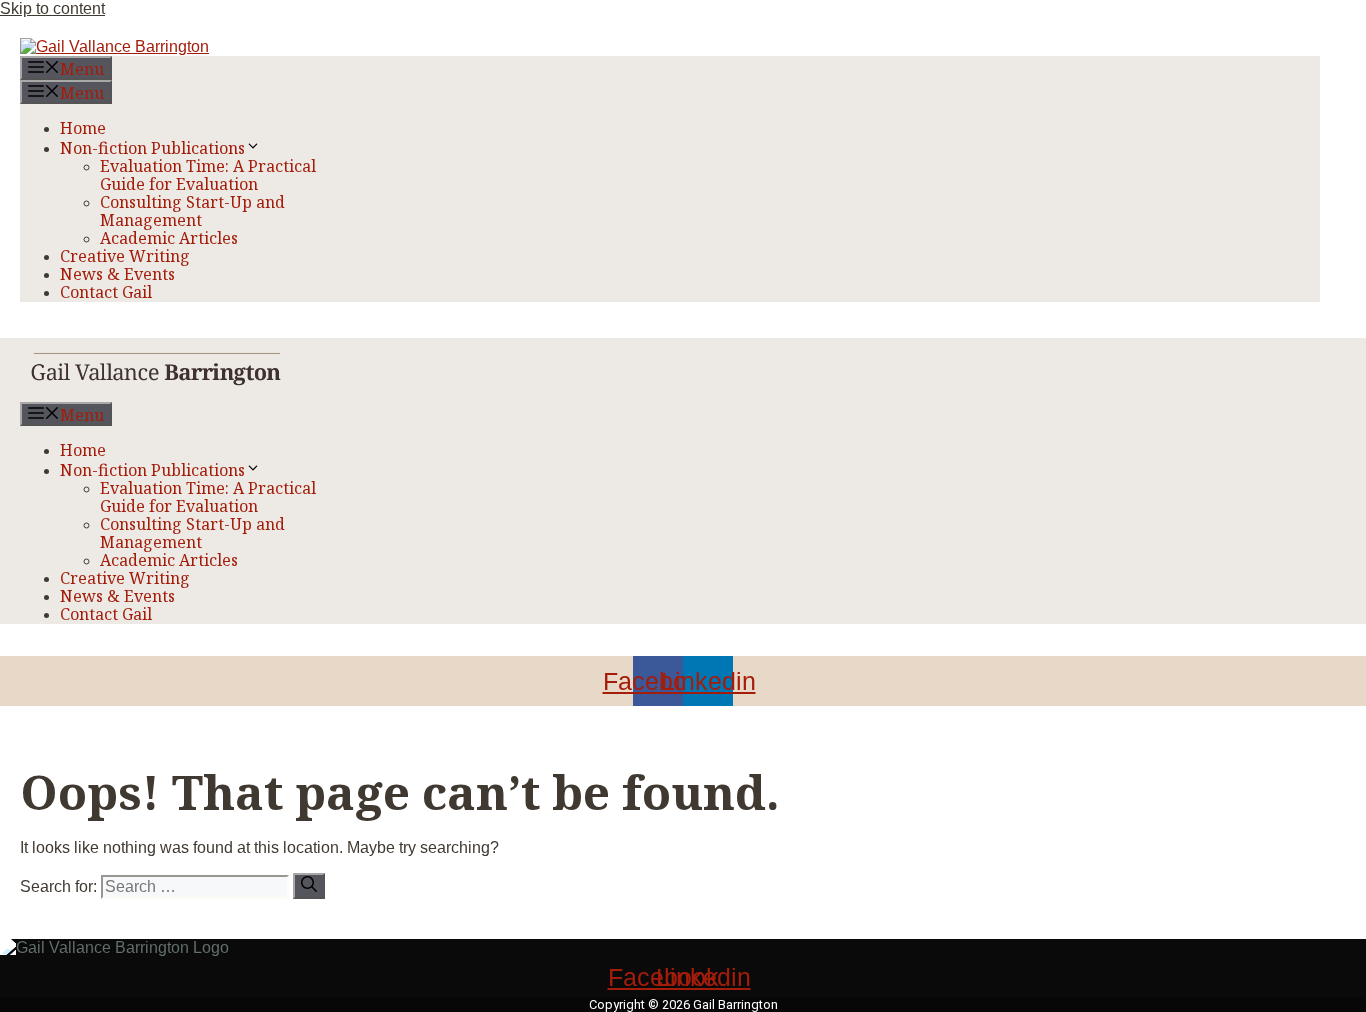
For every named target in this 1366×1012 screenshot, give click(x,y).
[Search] (309, 886)
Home (83, 128)
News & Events (117, 274)
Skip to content (52, 8)
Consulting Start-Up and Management (192, 211)
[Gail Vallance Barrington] (156, 392)
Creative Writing (125, 256)
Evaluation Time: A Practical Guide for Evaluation (208, 175)
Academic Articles (169, 238)
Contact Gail (106, 292)
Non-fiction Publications (152, 148)
